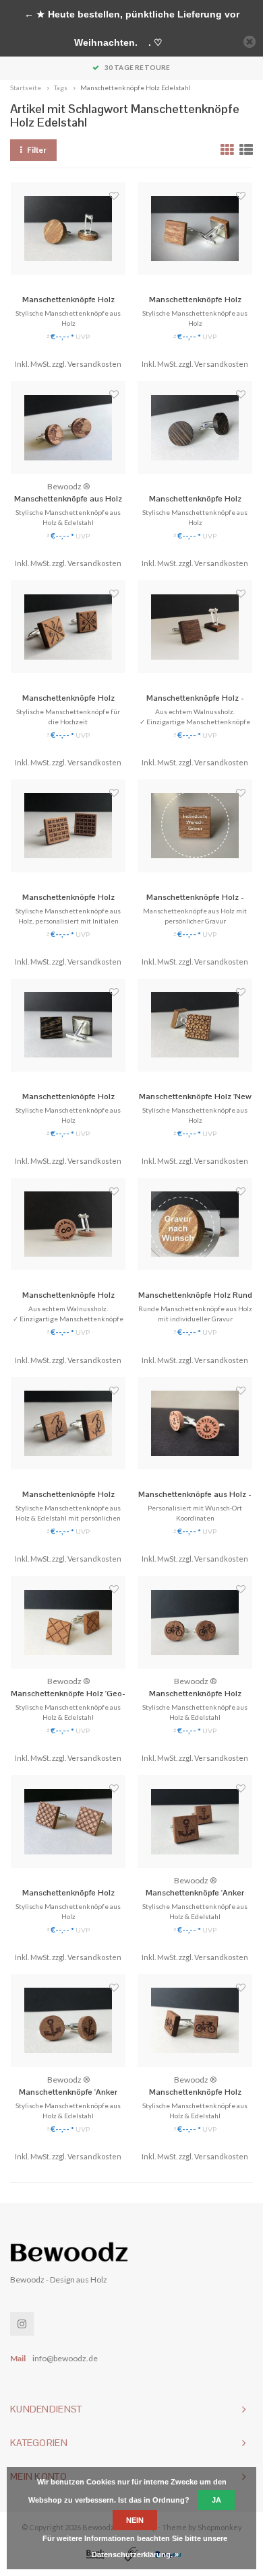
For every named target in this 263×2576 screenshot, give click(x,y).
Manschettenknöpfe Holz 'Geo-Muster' (68, 1694)
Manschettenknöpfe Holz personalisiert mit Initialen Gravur (68, 898)
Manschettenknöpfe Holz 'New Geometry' (195, 1097)
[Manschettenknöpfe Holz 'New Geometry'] (195, 1025)
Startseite (26, 88)
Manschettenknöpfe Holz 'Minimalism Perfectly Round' (68, 300)
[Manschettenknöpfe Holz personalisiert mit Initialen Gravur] (68, 826)
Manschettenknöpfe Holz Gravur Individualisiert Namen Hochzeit (68, 1296)
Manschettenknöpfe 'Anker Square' (195, 1893)
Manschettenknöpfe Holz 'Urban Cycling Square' (195, 2093)
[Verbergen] (250, 42)
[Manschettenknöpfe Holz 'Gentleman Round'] (195, 427)
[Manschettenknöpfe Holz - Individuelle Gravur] (195, 826)
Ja (216, 2500)
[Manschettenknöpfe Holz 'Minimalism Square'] (195, 229)
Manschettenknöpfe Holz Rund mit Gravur (195, 1296)
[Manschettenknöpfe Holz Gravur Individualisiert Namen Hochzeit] (68, 1224)
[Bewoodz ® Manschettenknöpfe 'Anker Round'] (68, 2021)
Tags (61, 88)
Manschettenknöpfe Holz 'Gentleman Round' (195, 499)
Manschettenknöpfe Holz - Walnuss (195, 699)
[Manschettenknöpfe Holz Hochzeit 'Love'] (68, 627)
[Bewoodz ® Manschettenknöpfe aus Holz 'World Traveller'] (68, 427)
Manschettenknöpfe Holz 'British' (68, 1893)
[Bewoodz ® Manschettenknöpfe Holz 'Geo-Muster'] (68, 1622)
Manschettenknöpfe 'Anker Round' (68, 2093)
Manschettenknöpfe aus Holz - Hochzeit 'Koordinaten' (195, 1495)
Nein (135, 2520)
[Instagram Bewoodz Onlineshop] (22, 2324)
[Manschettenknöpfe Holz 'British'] (68, 1821)
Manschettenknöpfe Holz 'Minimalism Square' (195, 300)
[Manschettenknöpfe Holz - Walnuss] (195, 627)
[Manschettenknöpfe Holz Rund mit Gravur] (195, 1224)
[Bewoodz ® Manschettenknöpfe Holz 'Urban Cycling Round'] (195, 1622)
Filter (37, 150)
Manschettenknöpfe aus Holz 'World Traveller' (68, 499)
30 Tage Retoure (137, 67)
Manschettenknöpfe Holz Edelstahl (136, 88)
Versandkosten (94, 364)
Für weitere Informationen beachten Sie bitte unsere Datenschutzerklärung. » (135, 2546)
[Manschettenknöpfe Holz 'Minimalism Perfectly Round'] (68, 229)
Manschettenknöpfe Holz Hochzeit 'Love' (68, 699)
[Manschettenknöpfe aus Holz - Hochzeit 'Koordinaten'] (195, 1424)
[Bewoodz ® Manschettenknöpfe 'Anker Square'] (195, 1821)
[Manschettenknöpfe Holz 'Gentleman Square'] (68, 1025)
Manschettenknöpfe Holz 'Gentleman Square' (68, 1097)
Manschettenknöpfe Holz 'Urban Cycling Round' (195, 1694)
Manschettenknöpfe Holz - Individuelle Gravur (195, 898)
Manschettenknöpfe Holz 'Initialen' (68, 1495)
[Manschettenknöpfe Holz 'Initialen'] (68, 1424)
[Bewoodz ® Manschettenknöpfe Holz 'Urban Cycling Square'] (195, 2021)
